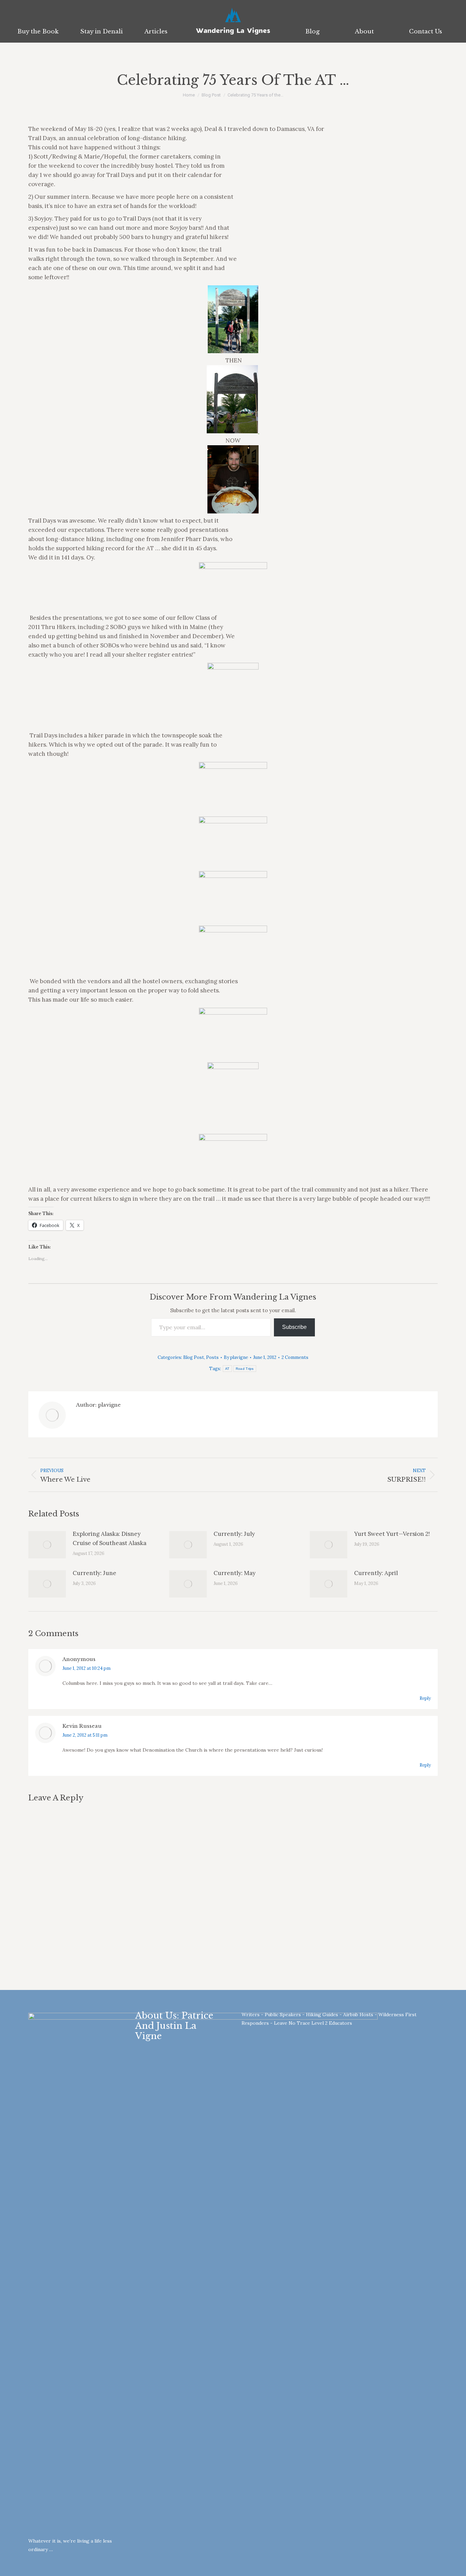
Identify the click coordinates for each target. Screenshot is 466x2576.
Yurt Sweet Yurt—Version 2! (392, 1534)
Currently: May (235, 1573)
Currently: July (234, 1534)
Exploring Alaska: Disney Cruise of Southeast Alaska (110, 1538)
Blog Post (194, 1357)
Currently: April (376, 1573)
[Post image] (47, 1545)
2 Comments (295, 1357)
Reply (425, 1698)
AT (227, 1369)
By (236, 1357)
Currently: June (94, 1573)
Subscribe (294, 1327)
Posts (212, 1357)
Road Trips (245, 1369)
